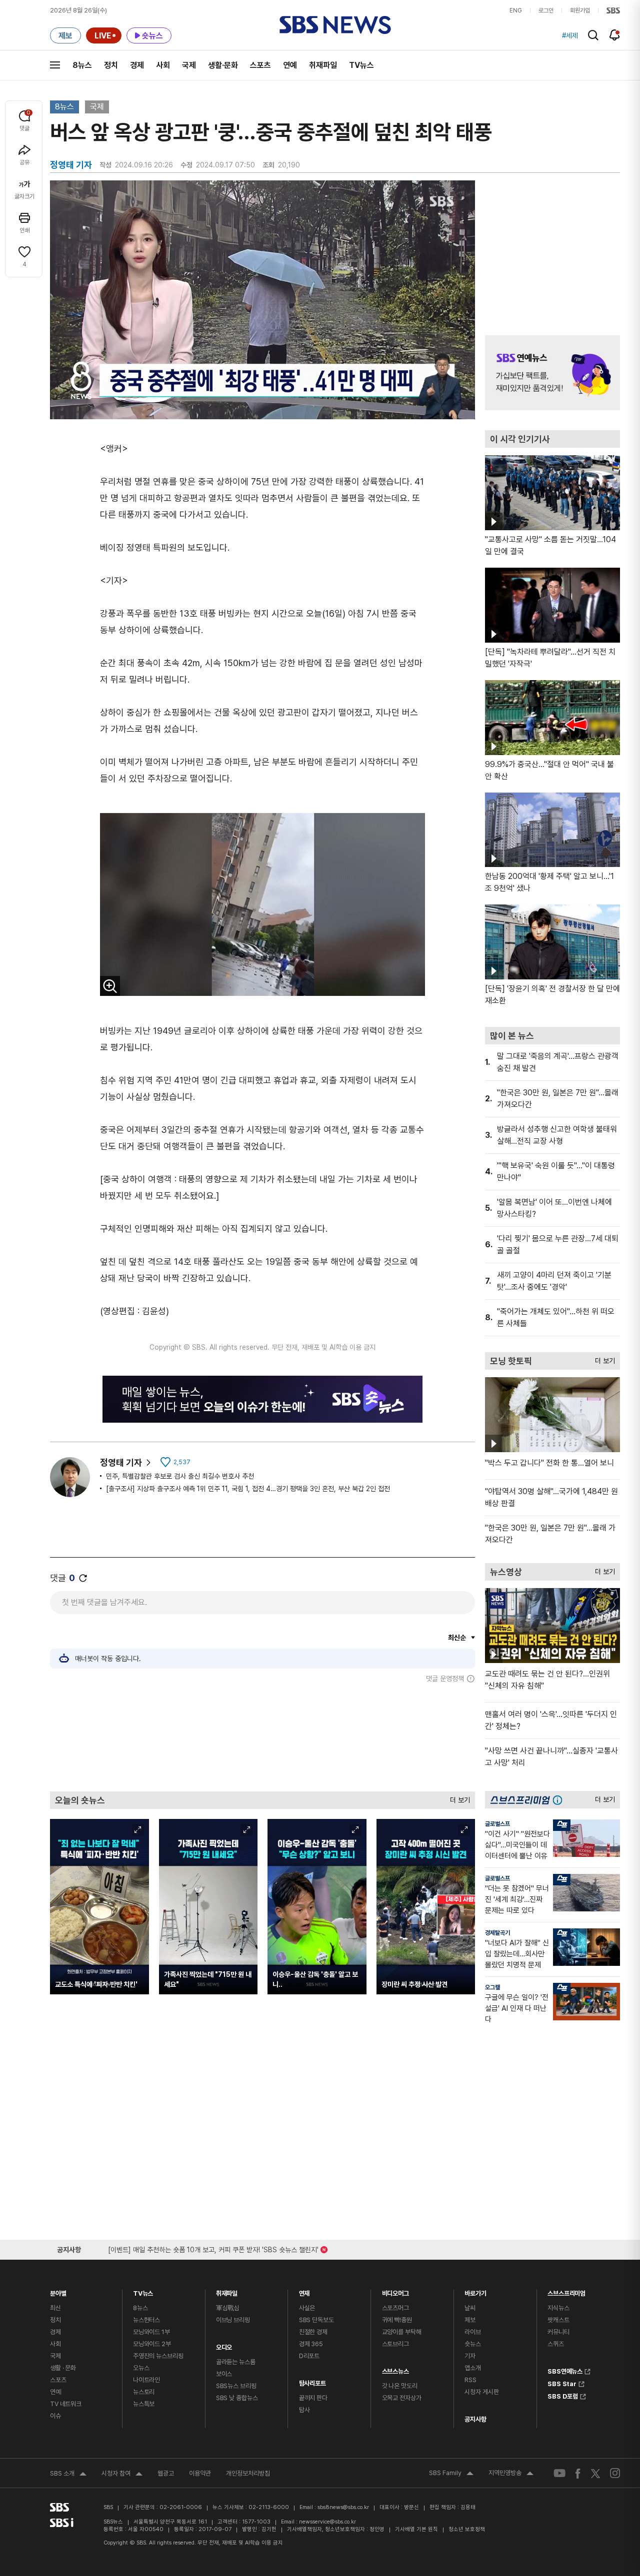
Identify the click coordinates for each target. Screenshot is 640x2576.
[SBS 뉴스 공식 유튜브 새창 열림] (559, 2473)
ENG (516, 10)
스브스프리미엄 (566, 2291)
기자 (470, 2356)
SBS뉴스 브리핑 (236, 2386)
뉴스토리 (144, 2392)
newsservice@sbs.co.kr (327, 2522)
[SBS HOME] (613, 10)
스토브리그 (395, 2344)
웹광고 (166, 2473)
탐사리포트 (312, 2381)
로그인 (546, 10)
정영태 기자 (121, 1462)
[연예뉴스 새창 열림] (552, 373)
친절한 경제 (313, 2332)
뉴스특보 (144, 2404)
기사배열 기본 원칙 (416, 2529)
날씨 (470, 2308)
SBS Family (451, 2474)
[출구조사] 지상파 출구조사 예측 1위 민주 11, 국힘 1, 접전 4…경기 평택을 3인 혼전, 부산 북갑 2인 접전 (248, 1489)
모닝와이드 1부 (151, 2332)
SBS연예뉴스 (565, 2370)
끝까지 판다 (313, 2398)
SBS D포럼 (563, 2395)
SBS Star (562, 2383)
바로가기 (475, 2291)
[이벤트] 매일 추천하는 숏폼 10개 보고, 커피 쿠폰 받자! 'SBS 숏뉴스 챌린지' (213, 2248)
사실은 (307, 2308)
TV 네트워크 (66, 2404)
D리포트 (309, 2356)
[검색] (593, 35)
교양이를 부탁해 (402, 2332)
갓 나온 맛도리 (400, 2386)
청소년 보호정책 (467, 2529)
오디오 (224, 2345)
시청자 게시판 (481, 2392)
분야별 (58, 2291)
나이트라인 (146, 2380)
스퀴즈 (556, 2344)
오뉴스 (141, 2368)
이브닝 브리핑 (233, 2320)
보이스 (224, 2374)
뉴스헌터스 (146, 2320)
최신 (55, 2308)
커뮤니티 (558, 2332)
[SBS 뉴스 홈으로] (335, 25)
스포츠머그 (395, 2308)
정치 (111, 65)
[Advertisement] (262, 1737)
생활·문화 (223, 65)
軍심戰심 (228, 2308)
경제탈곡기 (497, 1933)
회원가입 (580, 10)
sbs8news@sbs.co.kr (343, 2507)
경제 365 (311, 2344)
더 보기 (457, 1798)
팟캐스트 (558, 2320)
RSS (470, 2380)
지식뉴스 (558, 2308)
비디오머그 (395, 2291)
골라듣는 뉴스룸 (236, 2362)
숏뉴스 (473, 2344)
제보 (470, 2320)
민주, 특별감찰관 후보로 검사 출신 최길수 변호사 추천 (180, 1476)
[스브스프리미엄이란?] (560, 1800)
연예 (290, 65)
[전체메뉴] (55, 65)
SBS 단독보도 (316, 2320)
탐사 (304, 2410)
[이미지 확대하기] (110, 986)
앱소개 (473, 2368)
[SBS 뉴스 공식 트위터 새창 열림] (595, 2473)
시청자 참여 (122, 2475)
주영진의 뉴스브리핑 (158, 2356)
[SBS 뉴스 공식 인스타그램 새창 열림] (615, 2473)
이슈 (55, 2416)
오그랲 (492, 1987)
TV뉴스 (361, 65)
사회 (163, 65)
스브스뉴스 (395, 2369)
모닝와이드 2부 (152, 2344)
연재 (304, 2291)
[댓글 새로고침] (83, 1578)
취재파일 (323, 65)
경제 (137, 65)
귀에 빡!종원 (397, 2320)
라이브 (473, 2332)
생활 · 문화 (63, 2368)
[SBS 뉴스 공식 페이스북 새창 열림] (578, 2473)
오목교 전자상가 (402, 2398)
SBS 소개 (68, 2475)
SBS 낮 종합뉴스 (237, 2398)
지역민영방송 (511, 2474)
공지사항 (475, 2419)
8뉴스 (82, 65)
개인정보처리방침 (248, 2473)
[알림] (615, 35)
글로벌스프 (497, 1824)
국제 (189, 65)
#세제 (570, 35)
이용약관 (200, 2473)
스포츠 (260, 65)
